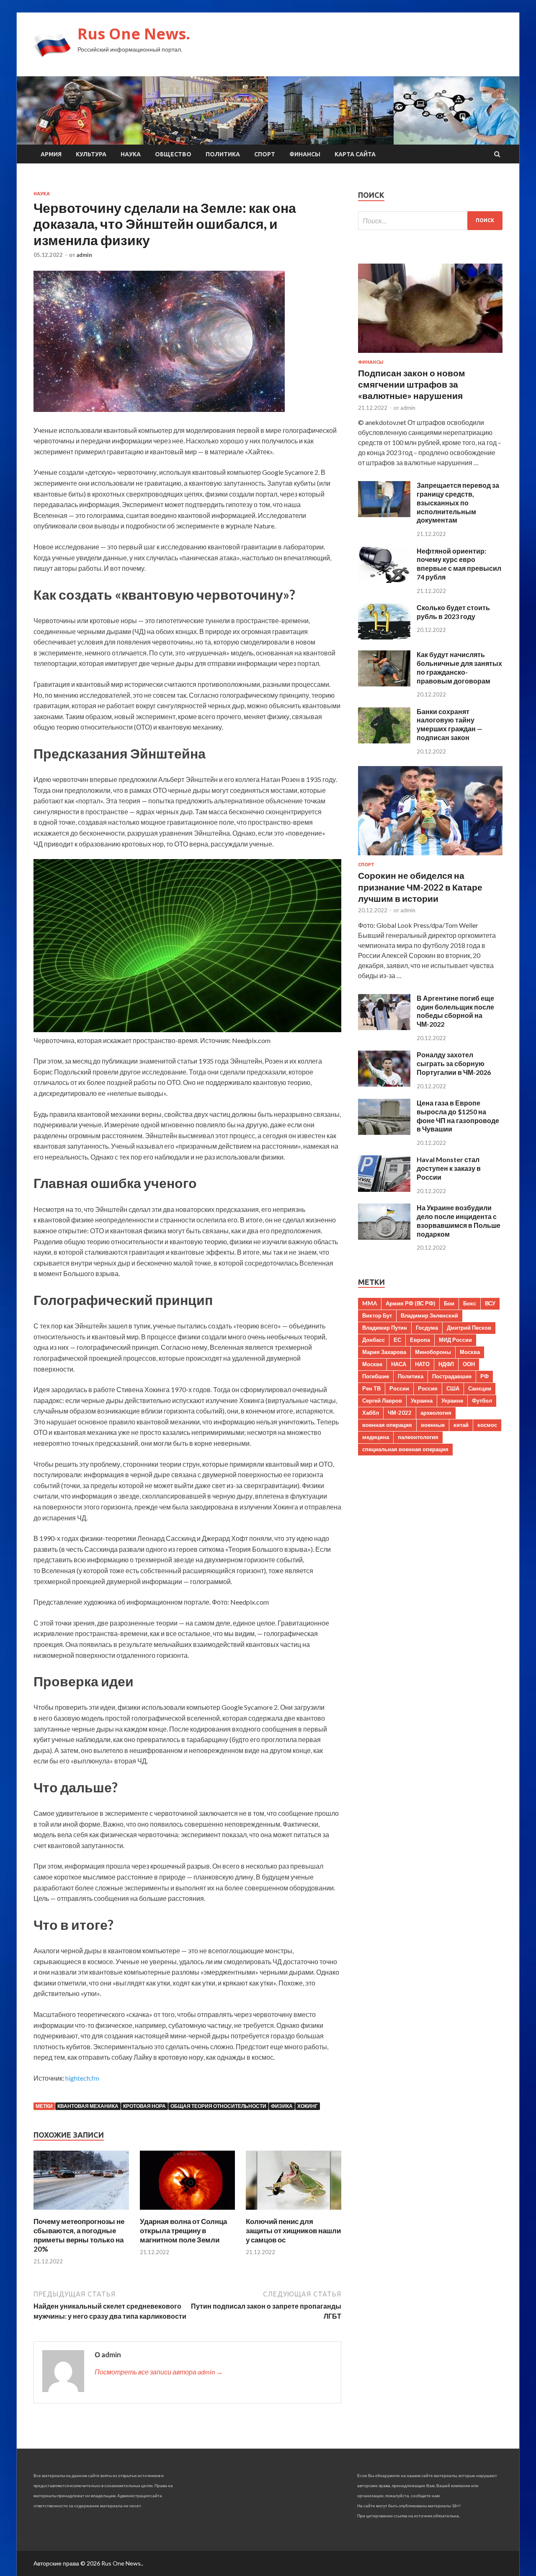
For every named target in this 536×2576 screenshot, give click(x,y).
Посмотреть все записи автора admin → (159, 2372)
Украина (422, 1401)
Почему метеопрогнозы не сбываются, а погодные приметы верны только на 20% (79, 2235)
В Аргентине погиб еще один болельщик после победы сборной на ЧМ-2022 (455, 1011)
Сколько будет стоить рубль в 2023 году (453, 612)
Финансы (305, 154)
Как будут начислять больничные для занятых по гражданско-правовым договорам (459, 667)
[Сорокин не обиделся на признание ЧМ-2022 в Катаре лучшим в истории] (430, 857)
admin (84, 255)
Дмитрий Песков (469, 1328)
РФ (484, 1376)
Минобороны (433, 1352)
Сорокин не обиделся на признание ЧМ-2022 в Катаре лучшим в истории (420, 887)
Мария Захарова (384, 1352)
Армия (51, 154)
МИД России (455, 1340)
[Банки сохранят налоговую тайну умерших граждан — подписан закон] (384, 741)
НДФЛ (446, 1364)
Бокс (470, 1303)
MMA (370, 1303)
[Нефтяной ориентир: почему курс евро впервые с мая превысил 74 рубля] (384, 580)
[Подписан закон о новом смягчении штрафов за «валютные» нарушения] (430, 354)
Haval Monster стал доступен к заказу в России (449, 1168)
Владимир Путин (385, 1328)
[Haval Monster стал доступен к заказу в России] (384, 1189)
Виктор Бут (377, 1315)
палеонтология (418, 1437)
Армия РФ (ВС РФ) (410, 1303)
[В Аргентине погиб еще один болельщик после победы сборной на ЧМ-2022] (384, 1027)
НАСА (399, 1364)
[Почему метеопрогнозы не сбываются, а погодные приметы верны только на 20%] (81, 2212)
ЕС (397, 1340)
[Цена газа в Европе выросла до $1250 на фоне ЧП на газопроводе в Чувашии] (384, 1132)
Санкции (480, 1388)
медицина (376, 1437)
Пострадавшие (452, 1376)
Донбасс (374, 1340)
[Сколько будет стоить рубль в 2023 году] (384, 637)
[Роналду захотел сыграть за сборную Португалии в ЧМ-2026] (384, 1084)
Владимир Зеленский (429, 1315)
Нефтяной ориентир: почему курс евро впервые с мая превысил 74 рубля (459, 564)
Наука (131, 154)
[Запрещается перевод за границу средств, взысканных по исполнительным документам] (384, 514)
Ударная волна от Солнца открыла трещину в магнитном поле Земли (183, 2230)
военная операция (387, 1425)
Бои (449, 1303)
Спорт (265, 154)
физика (282, 2106)
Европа (420, 1340)
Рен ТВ (371, 1388)
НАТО (422, 1364)
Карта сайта (355, 154)
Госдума (427, 1328)
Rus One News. (134, 34)
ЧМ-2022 (400, 1413)
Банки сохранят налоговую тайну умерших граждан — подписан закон (450, 724)
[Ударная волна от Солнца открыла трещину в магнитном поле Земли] (188, 2212)
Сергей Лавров (382, 1401)
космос (487, 1425)
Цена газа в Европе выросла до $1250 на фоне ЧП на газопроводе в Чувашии (458, 1116)
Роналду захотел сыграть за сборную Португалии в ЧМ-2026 (454, 1063)
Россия (428, 1388)
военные (433, 1425)
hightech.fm (82, 2078)
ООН (469, 1364)
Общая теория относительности (218, 2106)
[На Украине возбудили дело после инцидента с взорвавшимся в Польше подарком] (384, 1237)
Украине (452, 1401)
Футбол (482, 1401)
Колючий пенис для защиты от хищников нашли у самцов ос (293, 2230)
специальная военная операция (405, 1449)
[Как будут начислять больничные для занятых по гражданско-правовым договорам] (384, 684)
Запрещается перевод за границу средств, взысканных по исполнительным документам (458, 502)
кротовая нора (144, 2106)
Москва (470, 1352)
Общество (173, 154)
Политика (223, 154)
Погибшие (376, 1376)
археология (436, 1413)
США (453, 1388)
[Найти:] (430, 221)
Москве (372, 1364)
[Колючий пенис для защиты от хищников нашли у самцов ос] (294, 2212)
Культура (91, 154)
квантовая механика (88, 2106)
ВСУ (490, 1303)
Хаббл (371, 1413)
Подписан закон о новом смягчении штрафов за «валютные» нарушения (412, 384)
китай (461, 1425)
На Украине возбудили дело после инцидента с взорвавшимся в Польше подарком (459, 1221)
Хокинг (308, 2106)
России (399, 1388)
